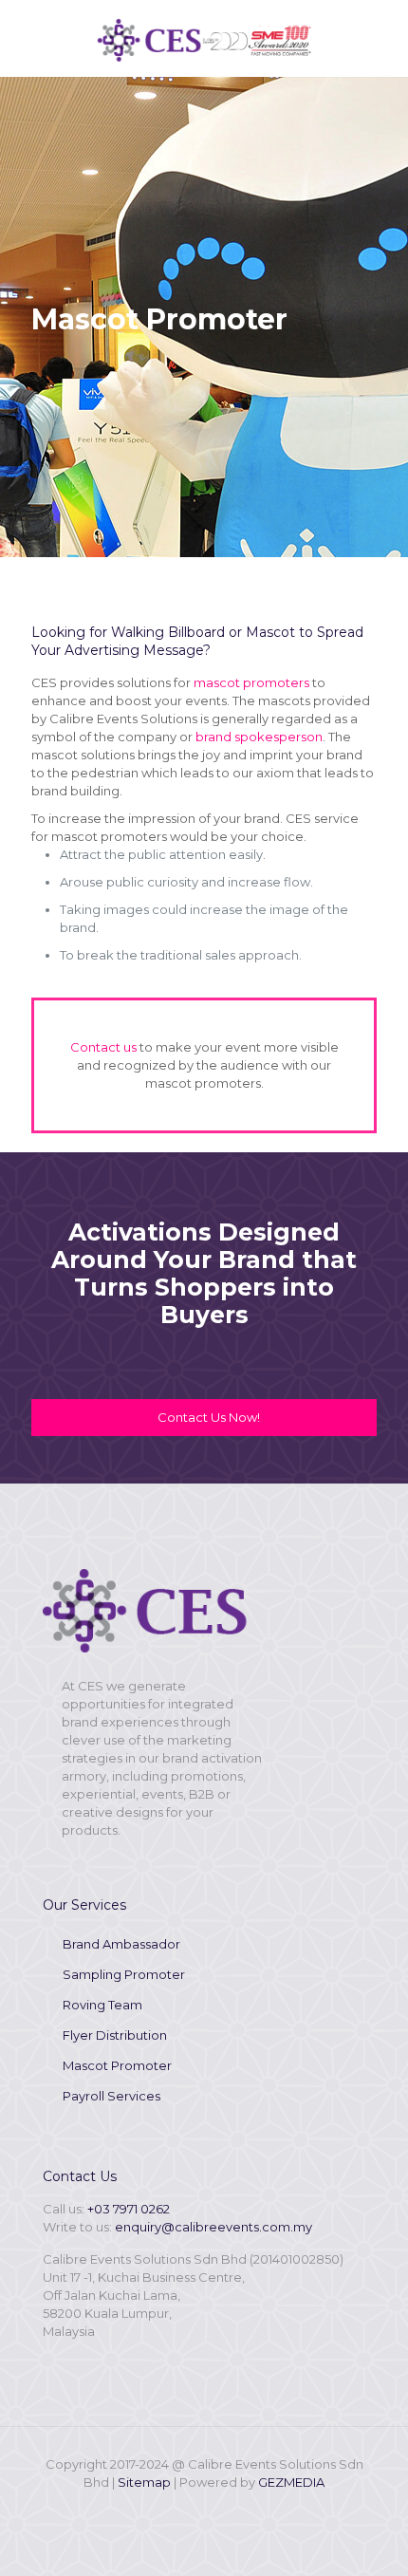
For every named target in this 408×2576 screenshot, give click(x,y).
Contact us (103, 1047)
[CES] (204, 38)
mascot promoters (250, 682)
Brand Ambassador (121, 1944)
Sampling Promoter (124, 1974)
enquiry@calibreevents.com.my (213, 2227)
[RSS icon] (217, 2509)
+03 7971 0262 (129, 2209)
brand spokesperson (259, 737)
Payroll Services (111, 2096)
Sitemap (144, 2482)
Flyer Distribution (115, 2035)
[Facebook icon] (191, 2509)
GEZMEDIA (291, 2482)
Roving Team (102, 2005)
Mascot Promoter (117, 2065)
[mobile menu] (382, 38)
